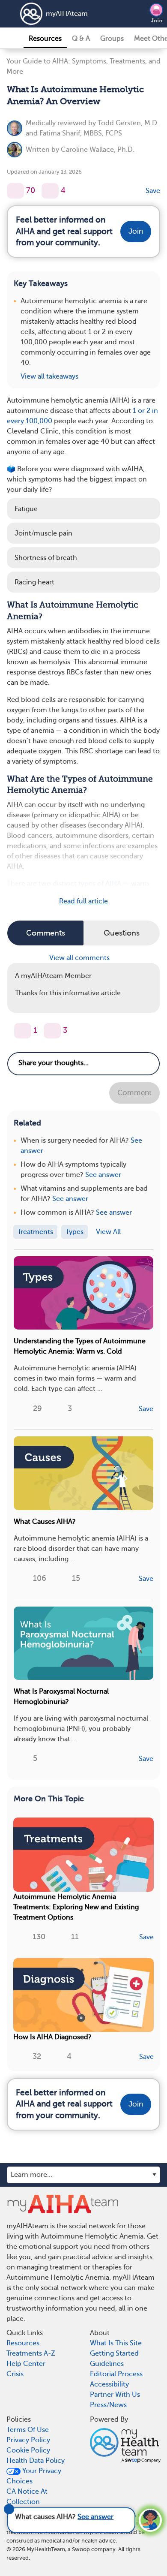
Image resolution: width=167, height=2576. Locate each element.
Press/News (108, 2405)
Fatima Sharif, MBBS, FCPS (81, 133)
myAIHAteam (67, 14)
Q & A (81, 39)
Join (157, 21)
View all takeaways (49, 376)
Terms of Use (28, 2430)
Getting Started (114, 2353)
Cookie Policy (28, 2450)
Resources (45, 39)
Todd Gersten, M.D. (128, 123)
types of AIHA (100, 884)
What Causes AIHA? (45, 1522)
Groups (112, 39)
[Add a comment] (50, 191)
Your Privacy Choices (34, 2476)
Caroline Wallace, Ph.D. (98, 150)
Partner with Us (115, 2395)
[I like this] (15, 191)
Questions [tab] (122, 933)
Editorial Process (116, 2374)
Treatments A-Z (31, 2353)
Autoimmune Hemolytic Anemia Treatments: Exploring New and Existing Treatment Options (76, 1907)
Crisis (15, 2374)
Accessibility (109, 2384)
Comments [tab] (46, 933)
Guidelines (107, 2364)
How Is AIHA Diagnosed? (52, 2037)
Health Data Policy (36, 2461)
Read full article (83, 901)
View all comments (80, 958)
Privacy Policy (28, 2440)
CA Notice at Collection (27, 2497)
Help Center (26, 2364)
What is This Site (116, 2343)
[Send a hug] (52, 1031)
